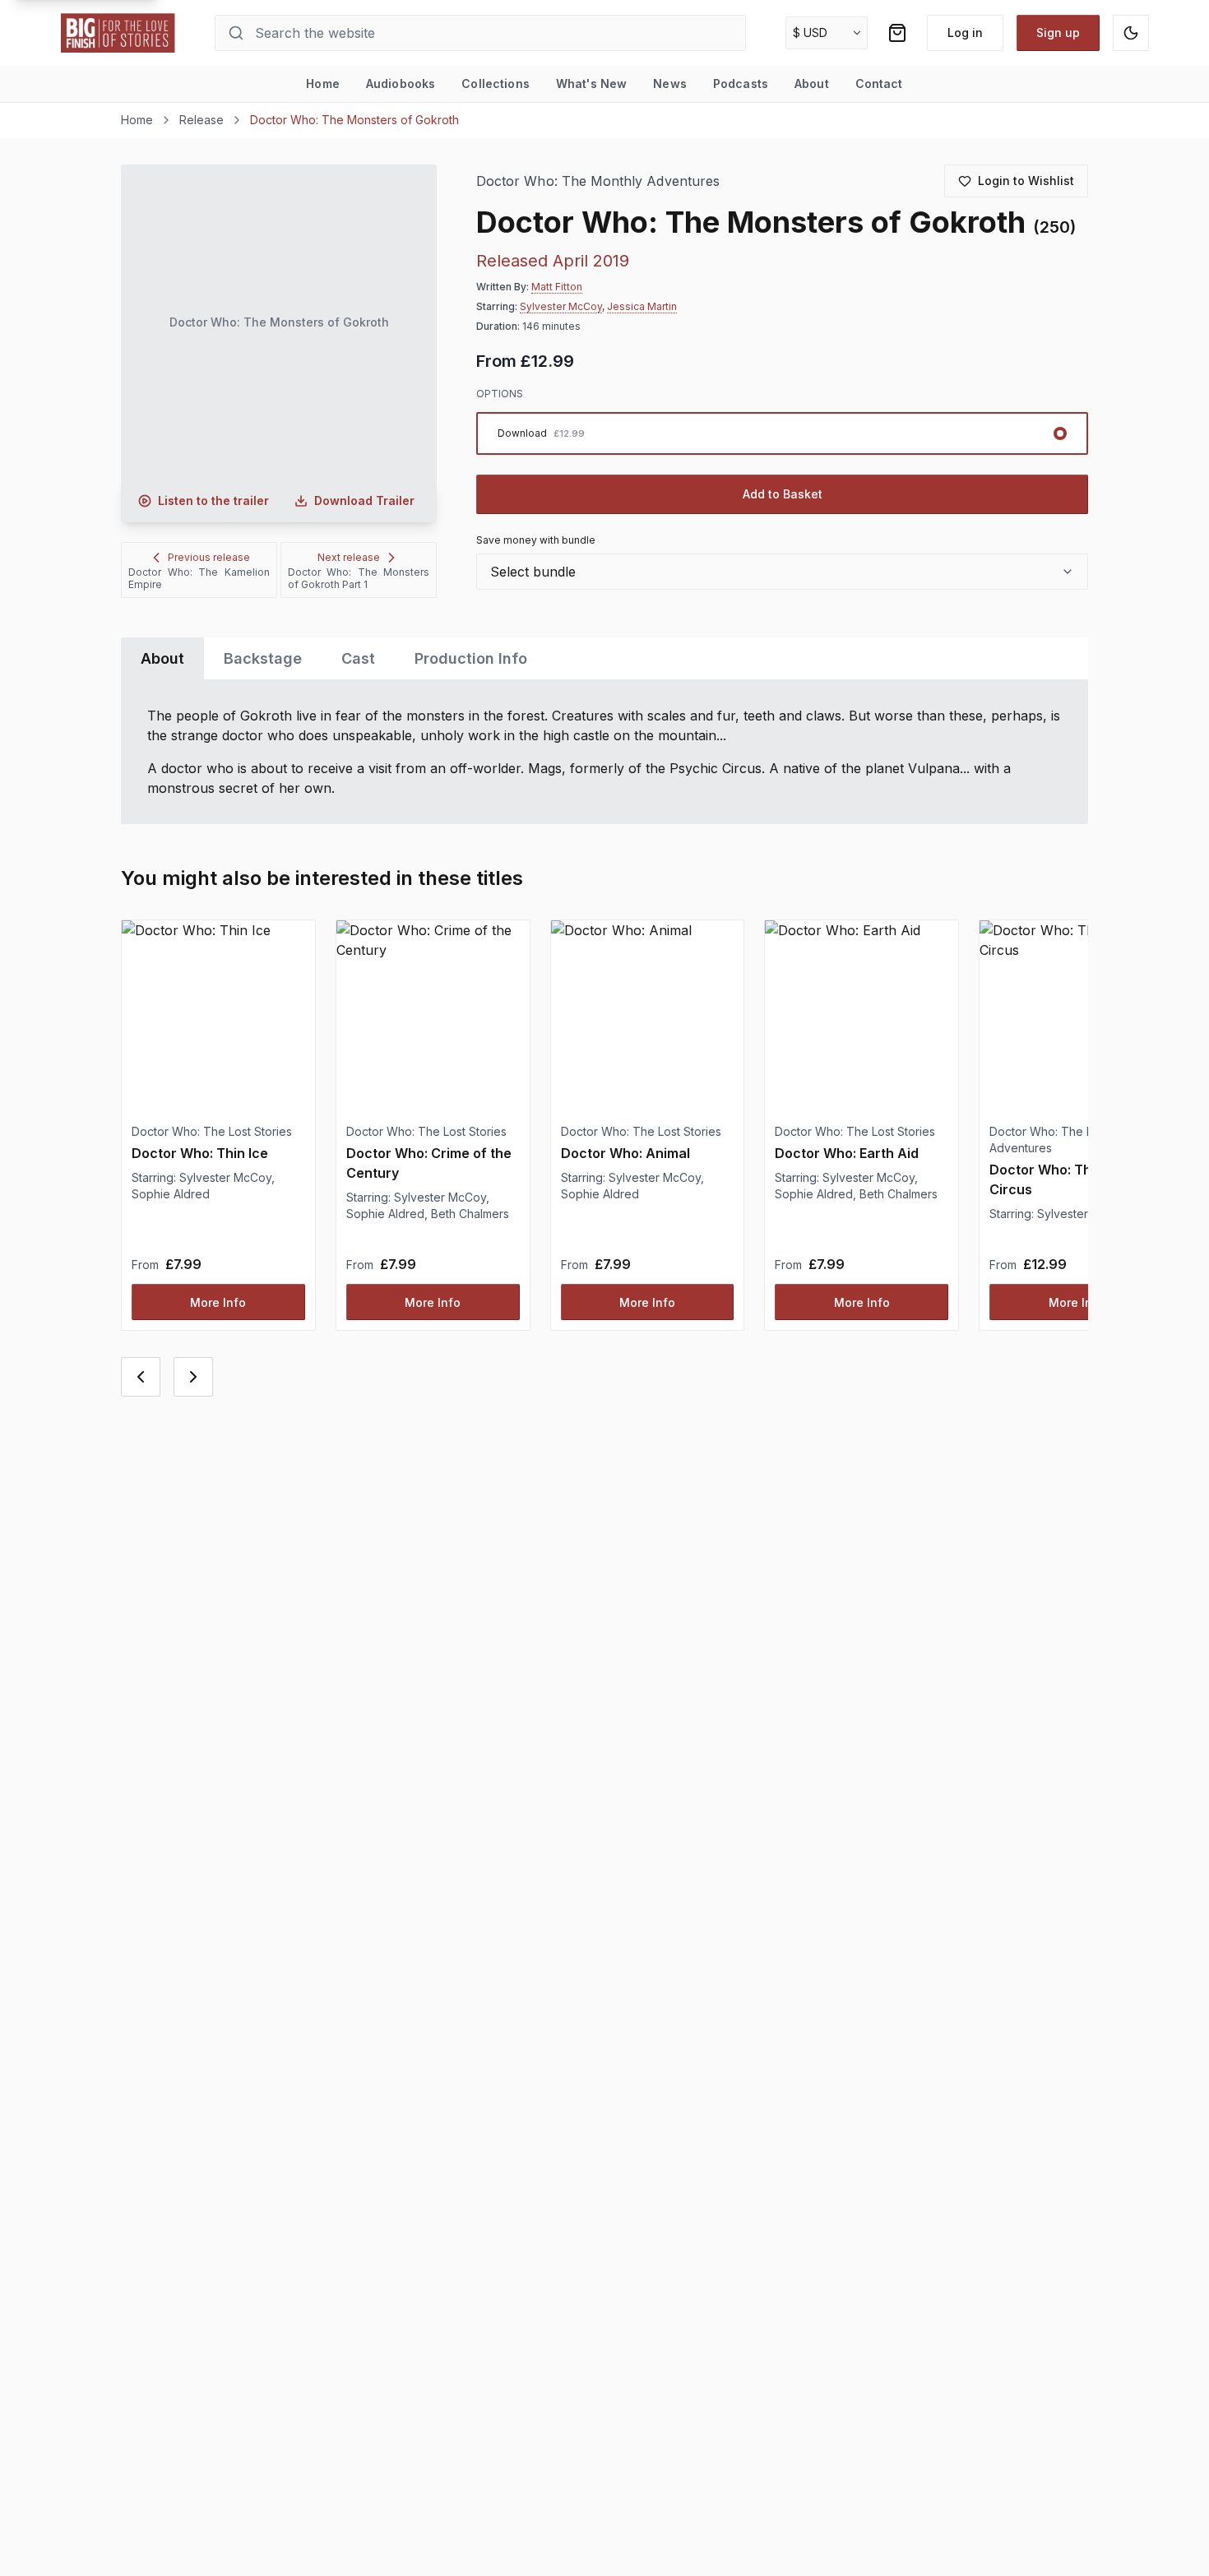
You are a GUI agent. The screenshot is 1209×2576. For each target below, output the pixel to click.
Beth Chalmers (470, 1214)
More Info (218, 1302)
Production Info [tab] (471, 658)
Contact (879, 83)
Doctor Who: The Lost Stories (212, 1131)
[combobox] (782, 572)
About (812, 83)
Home (323, 83)
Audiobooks (401, 83)
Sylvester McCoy (561, 306)
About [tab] (162, 658)
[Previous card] (141, 1377)
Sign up (1058, 32)
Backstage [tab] (263, 658)
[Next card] (193, 1377)
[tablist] (604, 658)
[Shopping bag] (897, 33)
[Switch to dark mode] (1131, 33)
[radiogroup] (782, 433)
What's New (591, 83)
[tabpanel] (604, 752)
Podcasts (741, 83)
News (670, 83)
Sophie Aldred (171, 1194)
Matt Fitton (557, 287)
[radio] (782, 433)
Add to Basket (783, 494)
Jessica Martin (642, 306)
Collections (496, 83)
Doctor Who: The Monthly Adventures (598, 181)
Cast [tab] (358, 658)
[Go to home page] (118, 33)
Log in (965, 32)
